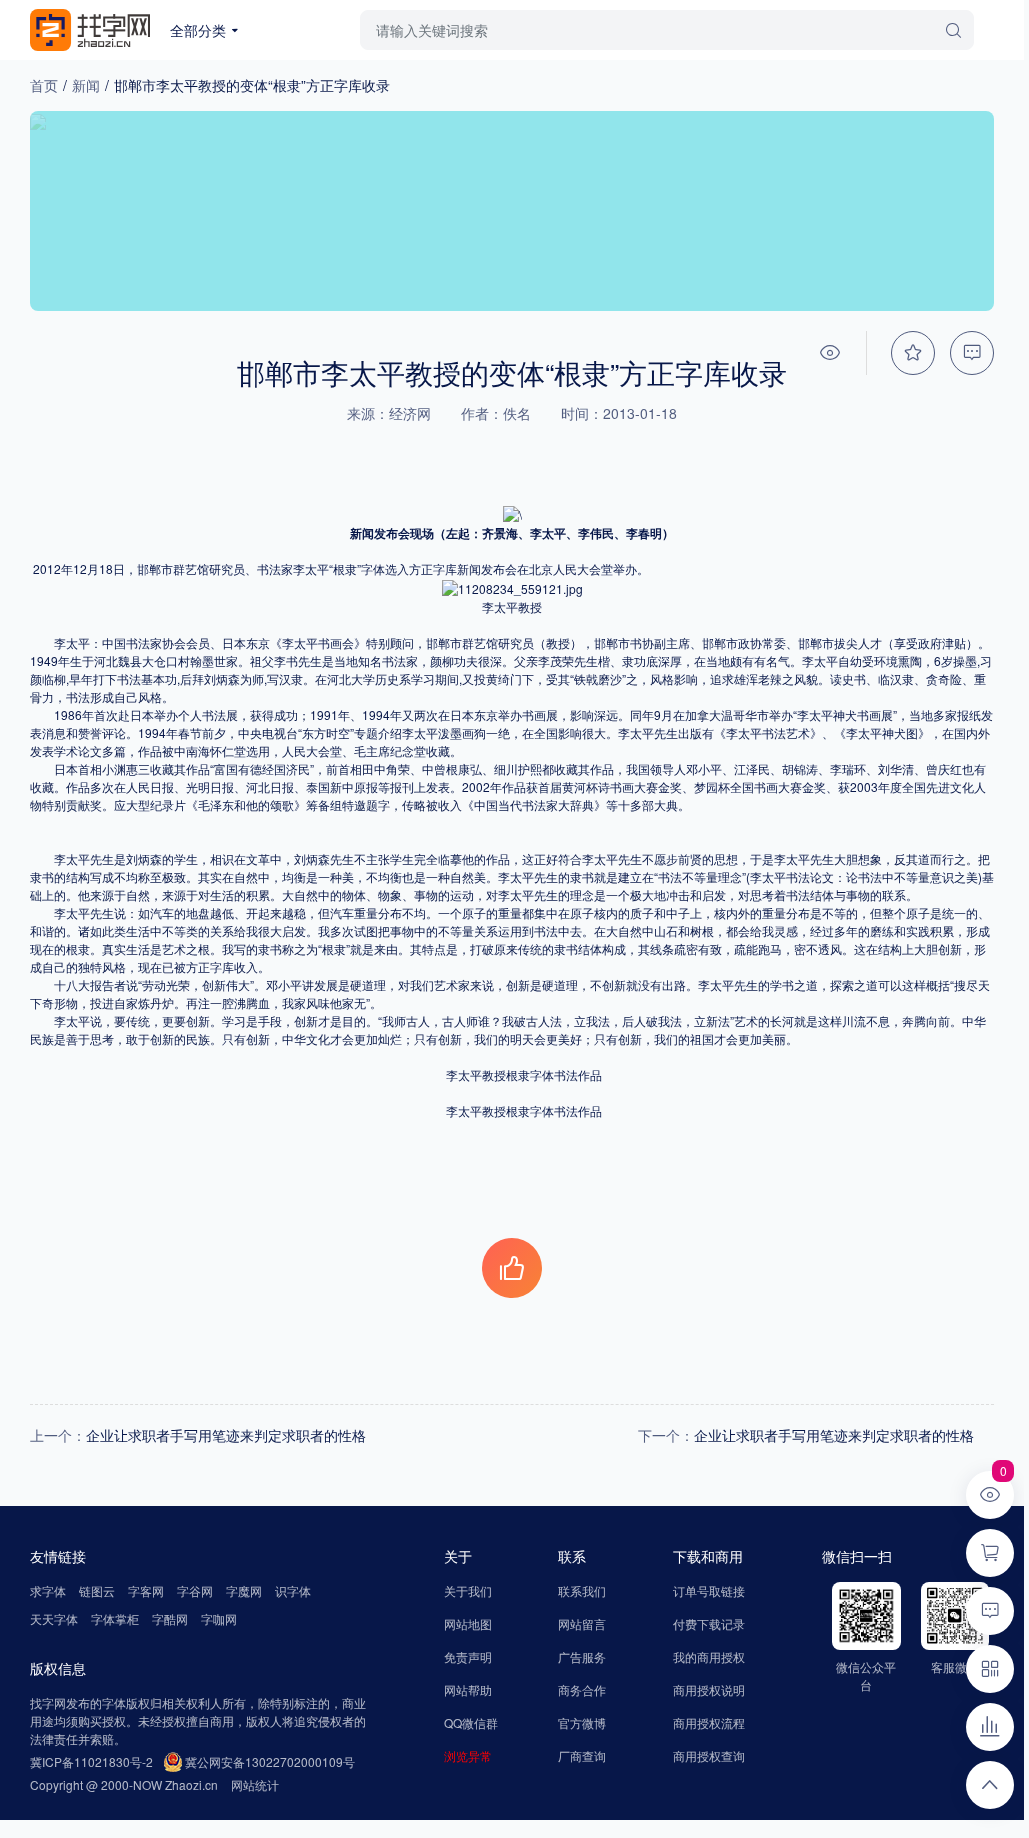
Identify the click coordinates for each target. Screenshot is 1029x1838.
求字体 (48, 1590)
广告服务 (582, 1656)
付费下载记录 (709, 1623)
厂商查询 (582, 1755)
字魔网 (244, 1590)
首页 (44, 85)
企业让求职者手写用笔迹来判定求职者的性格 (226, 1435)
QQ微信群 (471, 1722)
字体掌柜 (115, 1618)
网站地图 (468, 1623)
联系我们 (582, 1590)
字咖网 (219, 1618)
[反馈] (972, 353)
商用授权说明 (709, 1689)
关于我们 (468, 1590)
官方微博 (582, 1722)
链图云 (97, 1590)
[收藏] (913, 353)
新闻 (86, 85)
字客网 (146, 1590)
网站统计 (255, 1784)
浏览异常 (468, 1755)
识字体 (293, 1590)
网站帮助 (468, 1689)
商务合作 (582, 1689)
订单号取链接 (709, 1590)
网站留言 (582, 1623)
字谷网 (195, 1590)
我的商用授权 (709, 1656)
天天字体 (54, 1618)
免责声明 (468, 1656)
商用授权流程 (709, 1722)
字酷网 (170, 1618)
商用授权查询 (709, 1755)
